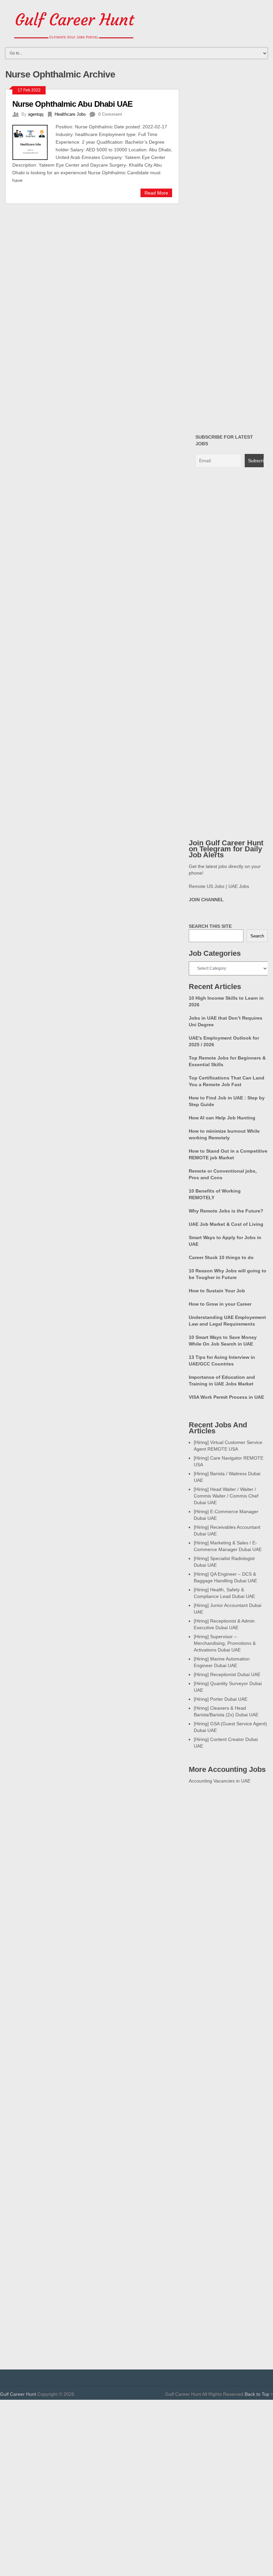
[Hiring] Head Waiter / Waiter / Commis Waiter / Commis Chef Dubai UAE (226, 1496)
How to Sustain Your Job (217, 1291)
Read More (156, 193)
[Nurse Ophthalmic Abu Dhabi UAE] (34, 142)
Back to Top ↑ (259, 2394)
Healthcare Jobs (70, 114)
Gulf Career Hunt (18, 2394)
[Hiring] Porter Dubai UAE (221, 1699)
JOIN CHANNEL (206, 900)
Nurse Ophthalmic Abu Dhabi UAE (72, 104)
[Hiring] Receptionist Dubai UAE (227, 1674)
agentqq (36, 114)
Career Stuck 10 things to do (221, 1257)
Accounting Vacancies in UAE (220, 1781)
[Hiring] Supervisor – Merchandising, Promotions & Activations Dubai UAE (225, 1643)
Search (257, 936)
